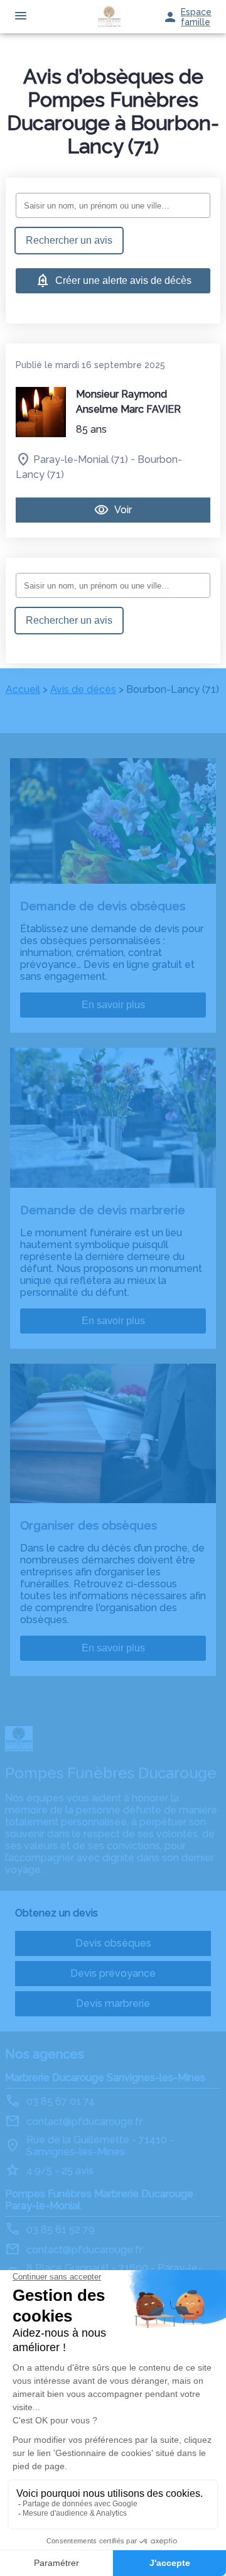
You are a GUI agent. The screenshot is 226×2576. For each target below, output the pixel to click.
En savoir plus (113, 1005)
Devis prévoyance (113, 1973)
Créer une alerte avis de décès (123, 280)
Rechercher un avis (69, 240)
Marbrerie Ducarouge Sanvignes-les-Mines (105, 2078)
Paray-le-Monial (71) (81, 459)
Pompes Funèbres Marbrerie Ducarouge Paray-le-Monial (99, 2200)
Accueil (23, 689)
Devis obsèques (113, 1943)
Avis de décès (83, 689)
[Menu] (21, 17)
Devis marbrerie (113, 2003)
